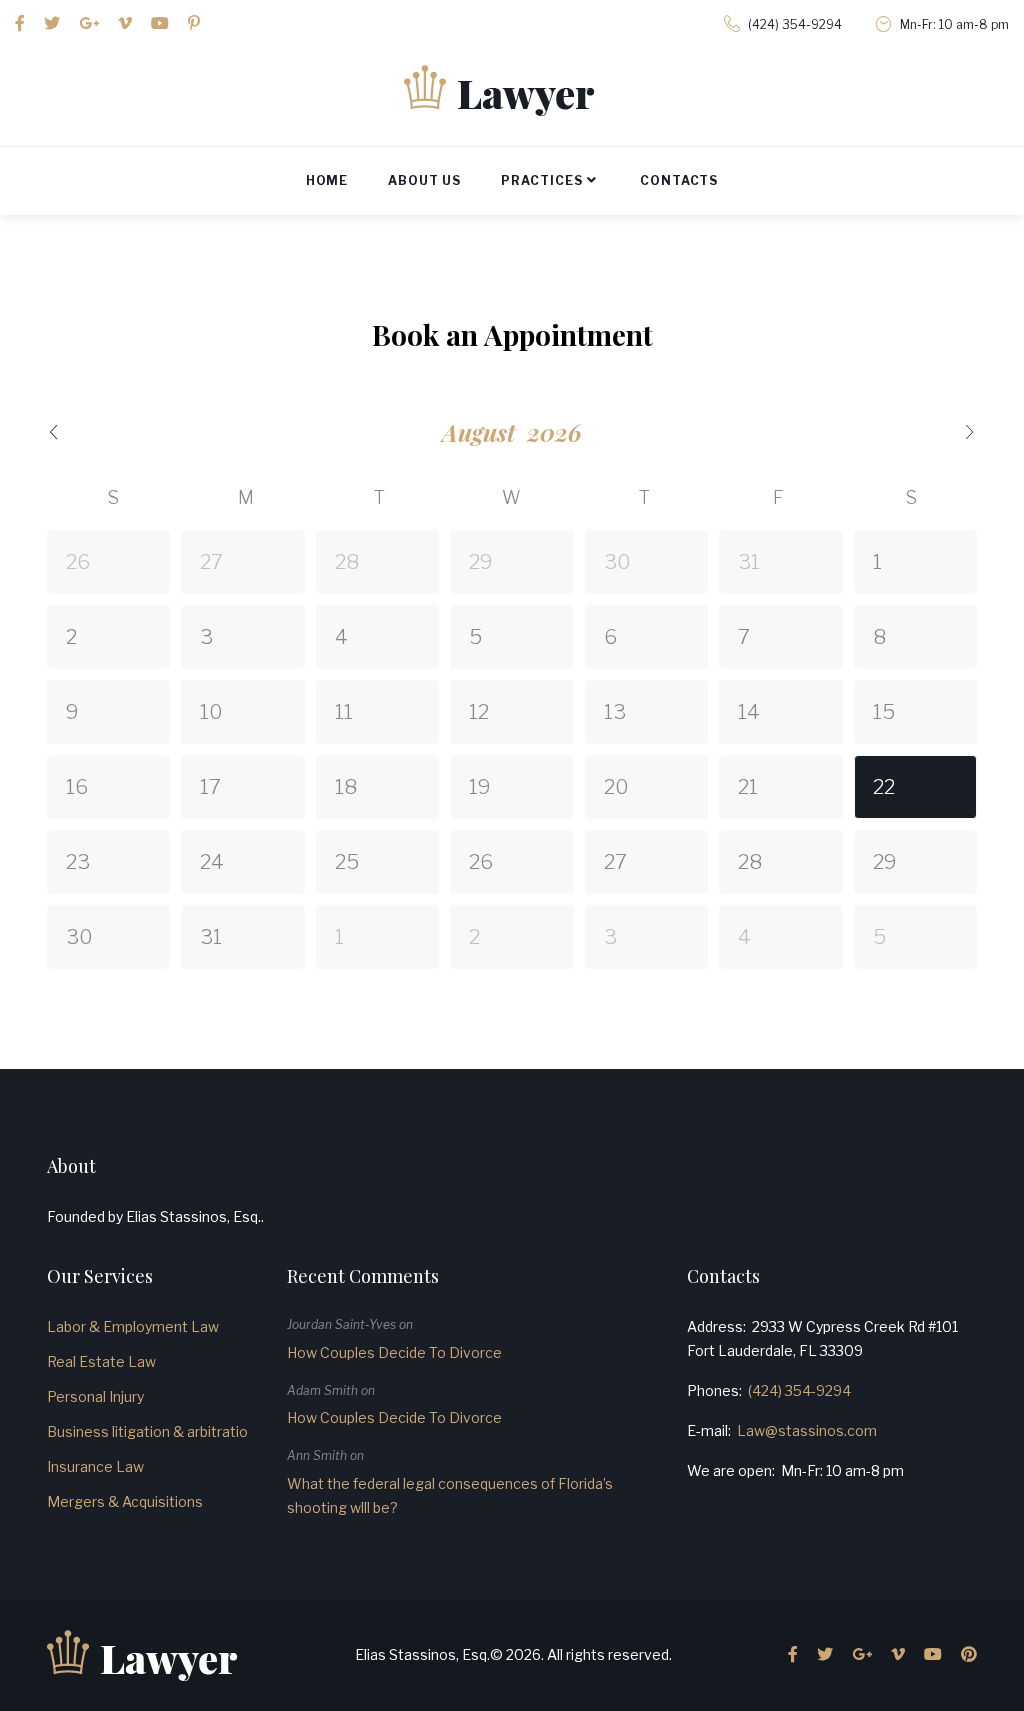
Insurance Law (95, 1466)
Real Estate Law (101, 1361)
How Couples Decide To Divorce (394, 1352)
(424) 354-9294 (795, 24)
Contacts (679, 180)
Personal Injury (95, 1396)
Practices (542, 180)
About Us (424, 180)
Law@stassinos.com (807, 1430)
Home (327, 180)
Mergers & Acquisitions (125, 1501)
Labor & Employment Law (133, 1326)
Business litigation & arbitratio (147, 1431)
